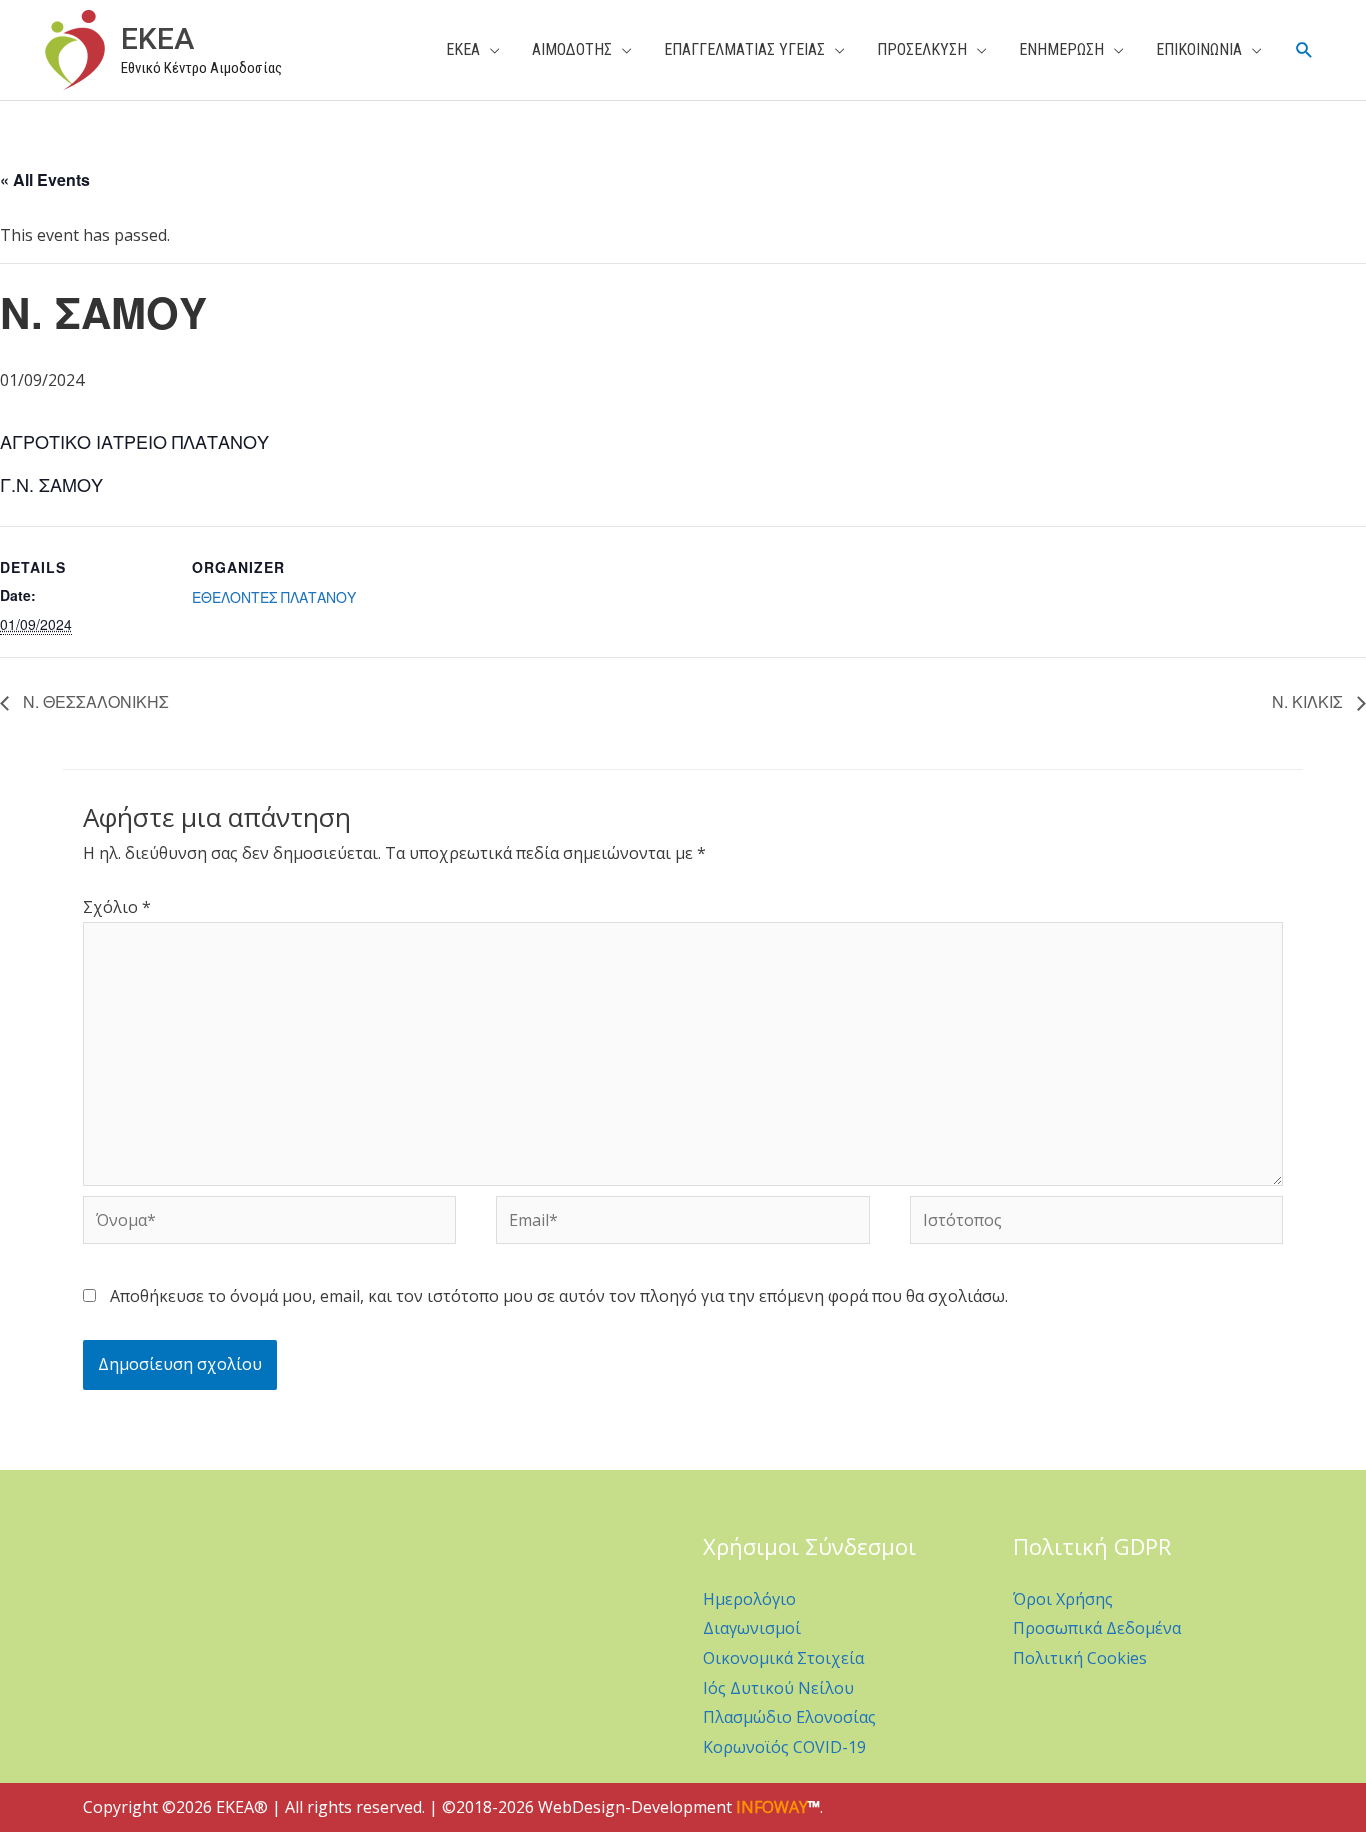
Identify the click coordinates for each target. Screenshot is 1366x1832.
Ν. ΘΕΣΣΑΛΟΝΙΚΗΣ (94, 701)
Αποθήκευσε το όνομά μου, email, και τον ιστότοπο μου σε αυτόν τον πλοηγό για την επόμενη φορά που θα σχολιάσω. (559, 1296)
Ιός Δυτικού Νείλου (778, 1688)
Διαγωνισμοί (752, 1628)
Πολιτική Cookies (1080, 1658)
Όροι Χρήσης (1063, 1599)
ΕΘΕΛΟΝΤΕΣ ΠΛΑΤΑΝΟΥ (274, 597)
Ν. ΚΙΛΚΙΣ (1309, 701)
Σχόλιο (117, 907)
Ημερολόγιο (749, 1599)
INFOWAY (772, 1807)
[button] (1304, 50)
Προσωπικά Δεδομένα (1097, 1628)
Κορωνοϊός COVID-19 (784, 1747)
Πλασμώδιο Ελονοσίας (789, 1717)
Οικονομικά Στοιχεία (783, 1658)
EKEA (157, 38)
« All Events (45, 179)
